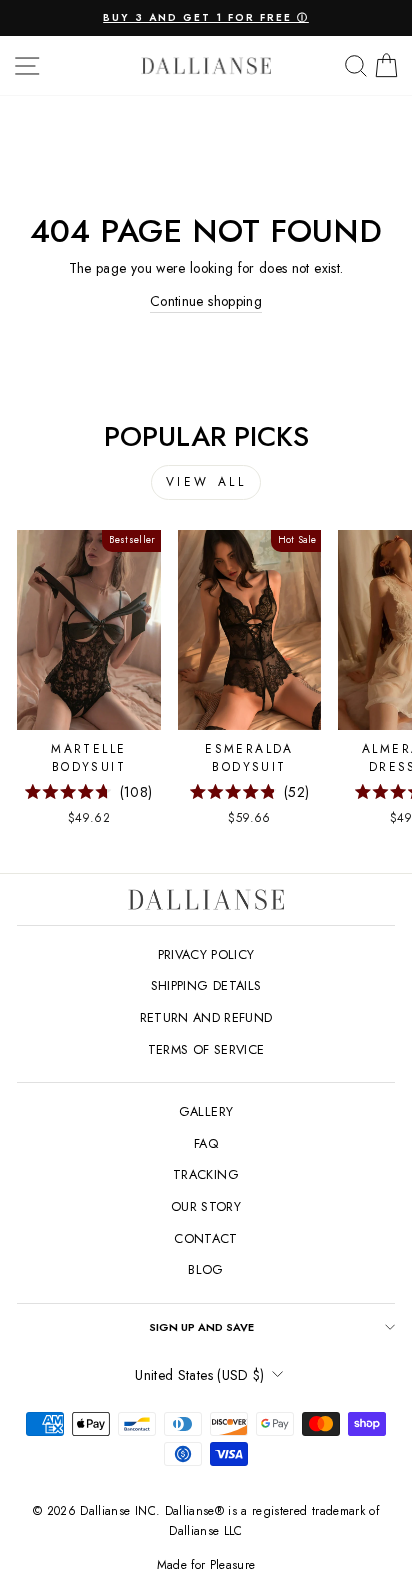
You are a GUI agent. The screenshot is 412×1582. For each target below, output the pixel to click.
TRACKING (206, 1174)
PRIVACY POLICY (206, 954)
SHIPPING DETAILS (206, 985)
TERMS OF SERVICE (206, 1049)
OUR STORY (206, 1206)
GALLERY (206, 1111)
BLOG (205, 1269)
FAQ (206, 1143)
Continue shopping (206, 301)
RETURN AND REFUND (206, 1017)
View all (206, 482)
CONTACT (205, 1238)
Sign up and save (201, 1327)
